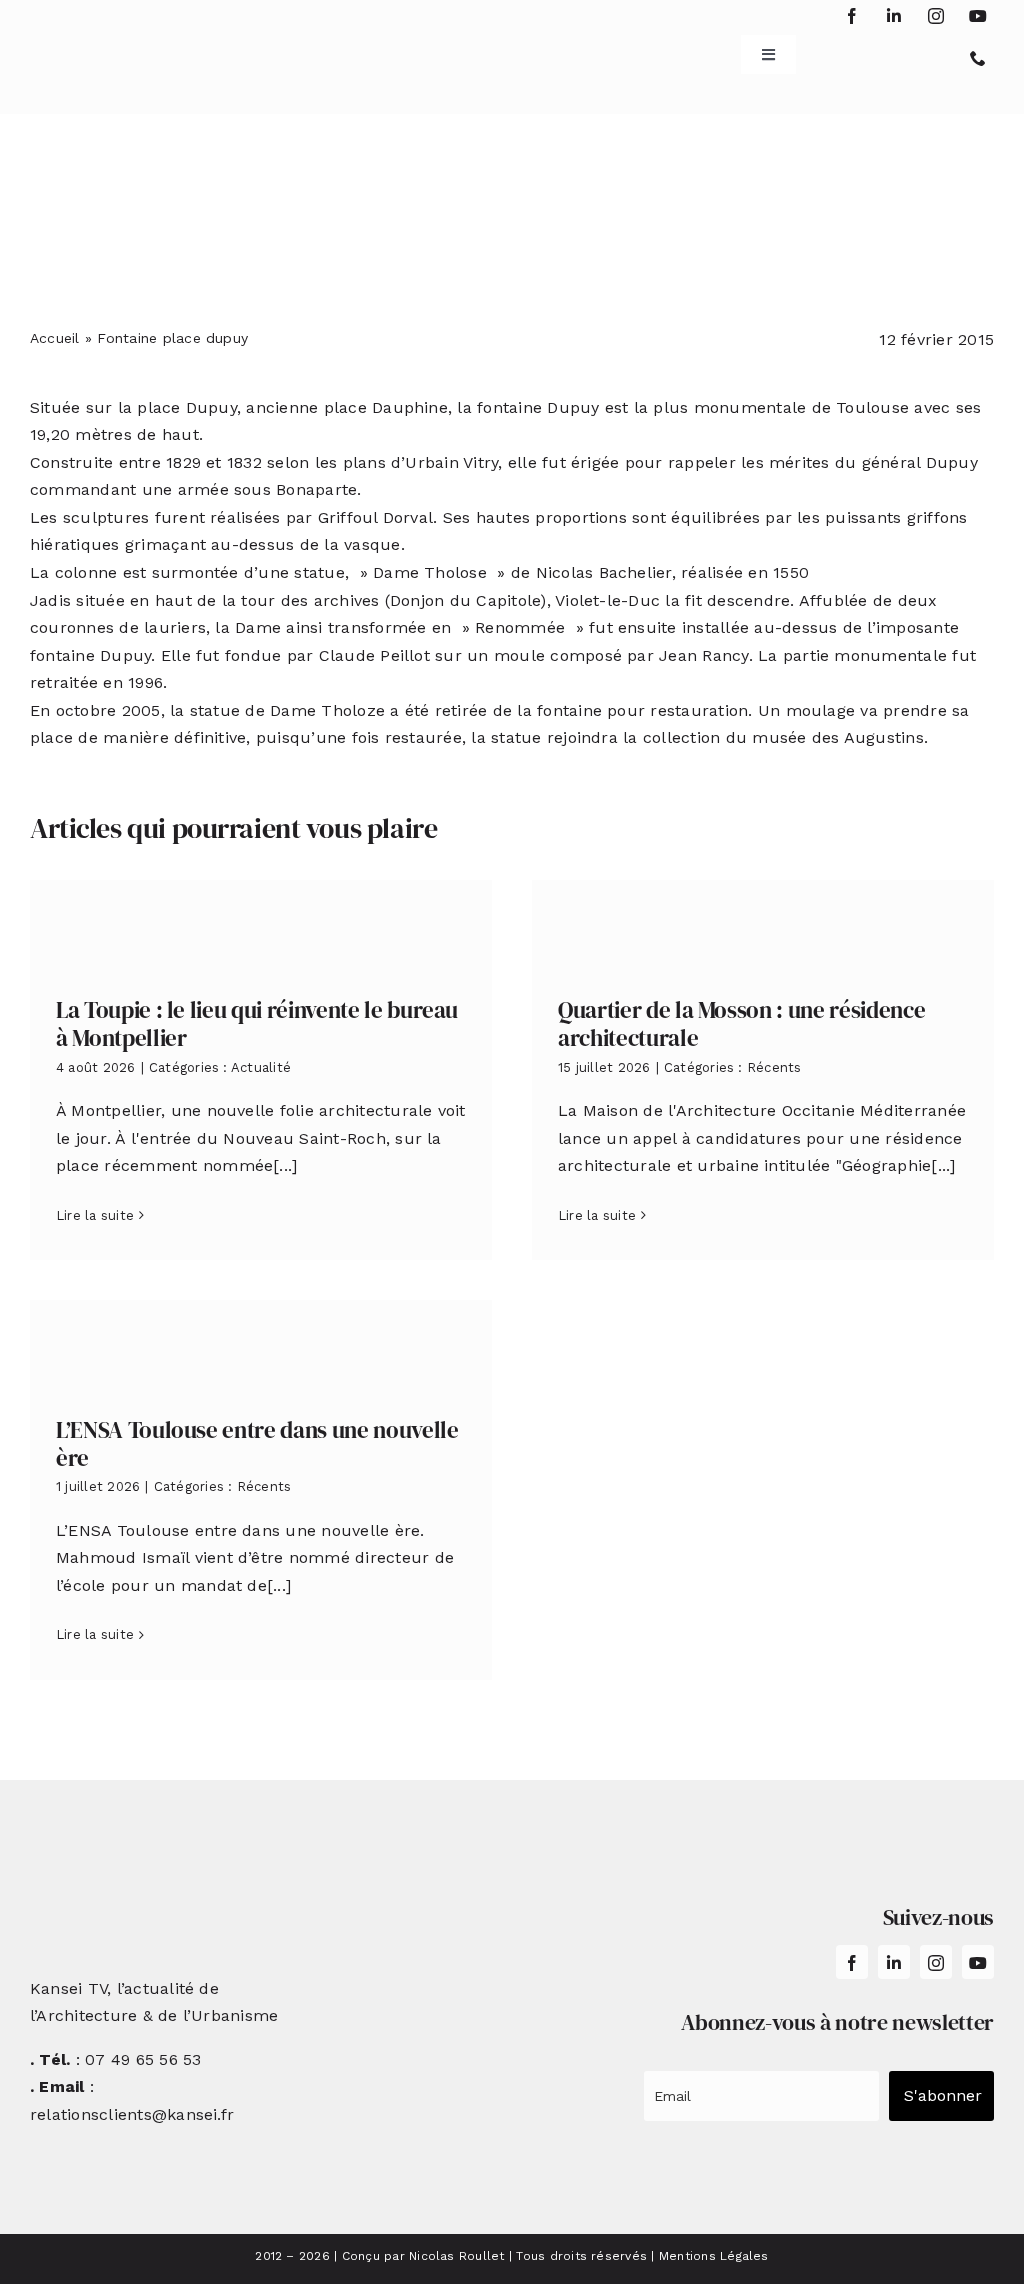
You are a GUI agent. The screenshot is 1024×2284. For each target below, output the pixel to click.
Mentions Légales (714, 2256)
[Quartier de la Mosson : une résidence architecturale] (763, 923)
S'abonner (943, 2095)
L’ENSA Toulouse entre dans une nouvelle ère (257, 1444)
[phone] (978, 58)
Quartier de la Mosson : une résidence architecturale (741, 1024)
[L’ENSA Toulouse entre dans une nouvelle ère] (261, 1343)
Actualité (261, 1067)
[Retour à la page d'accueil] (111, 47)
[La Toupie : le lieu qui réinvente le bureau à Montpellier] (261, 923)
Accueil (55, 338)
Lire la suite (95, 1215)
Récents (774, 1067)
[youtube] (978, 16)
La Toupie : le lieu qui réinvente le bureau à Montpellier (257, 1024)
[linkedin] (894, 16)
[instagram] (936, 16)
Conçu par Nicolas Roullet (423, 2256)
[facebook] (852, 16)
